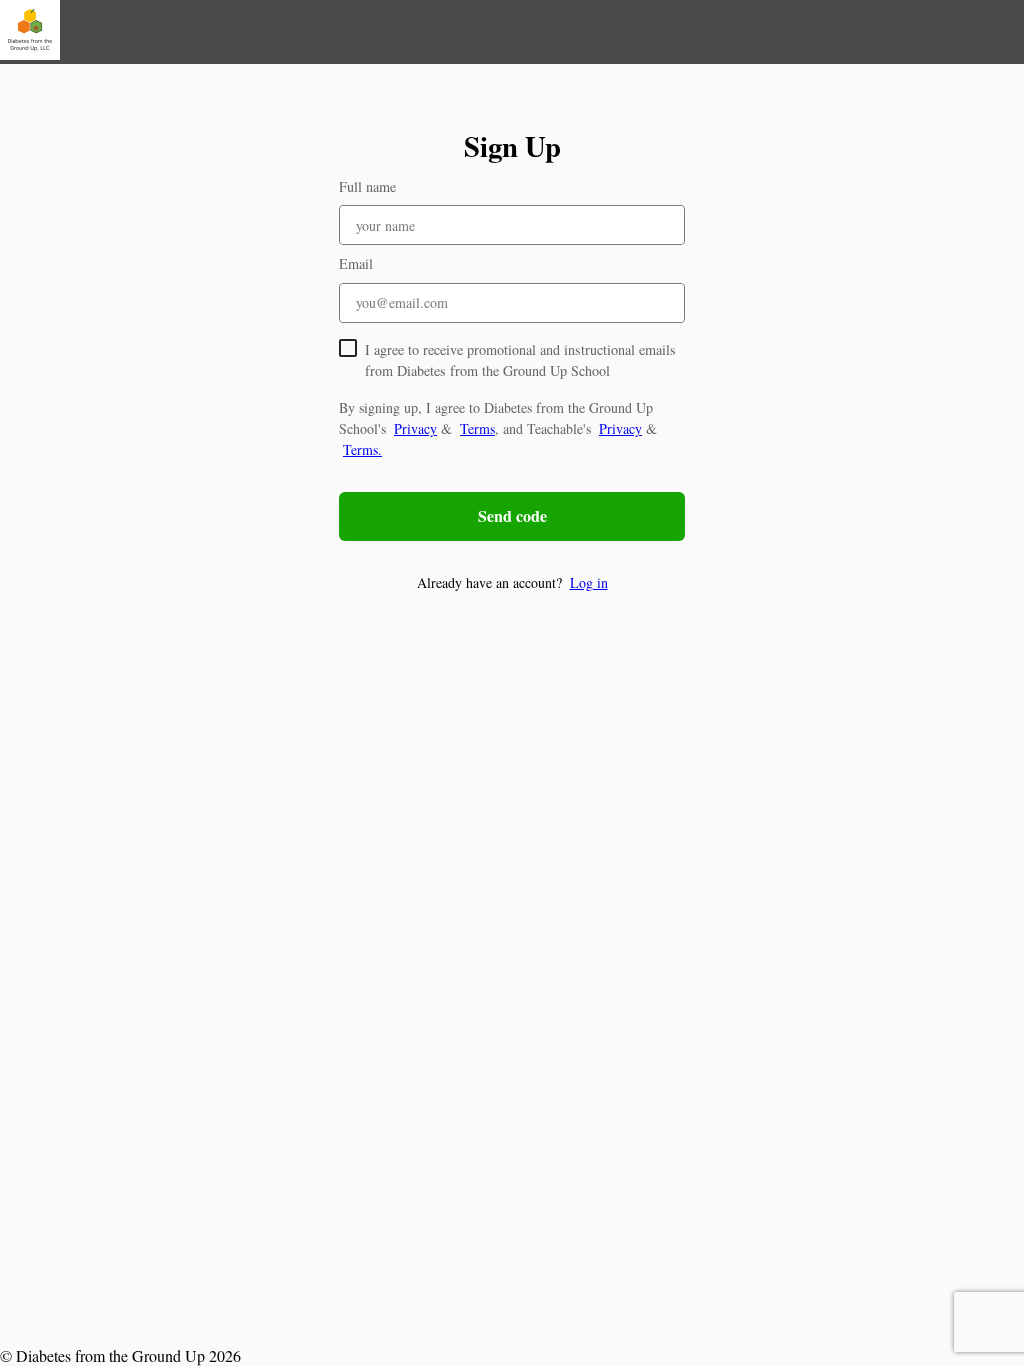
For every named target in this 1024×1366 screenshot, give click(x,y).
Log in (589, 582)
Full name (367, 186)
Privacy (415, 428)
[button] (512, 582)
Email (356, 263)
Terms (477, 428)
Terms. (362, 449)
